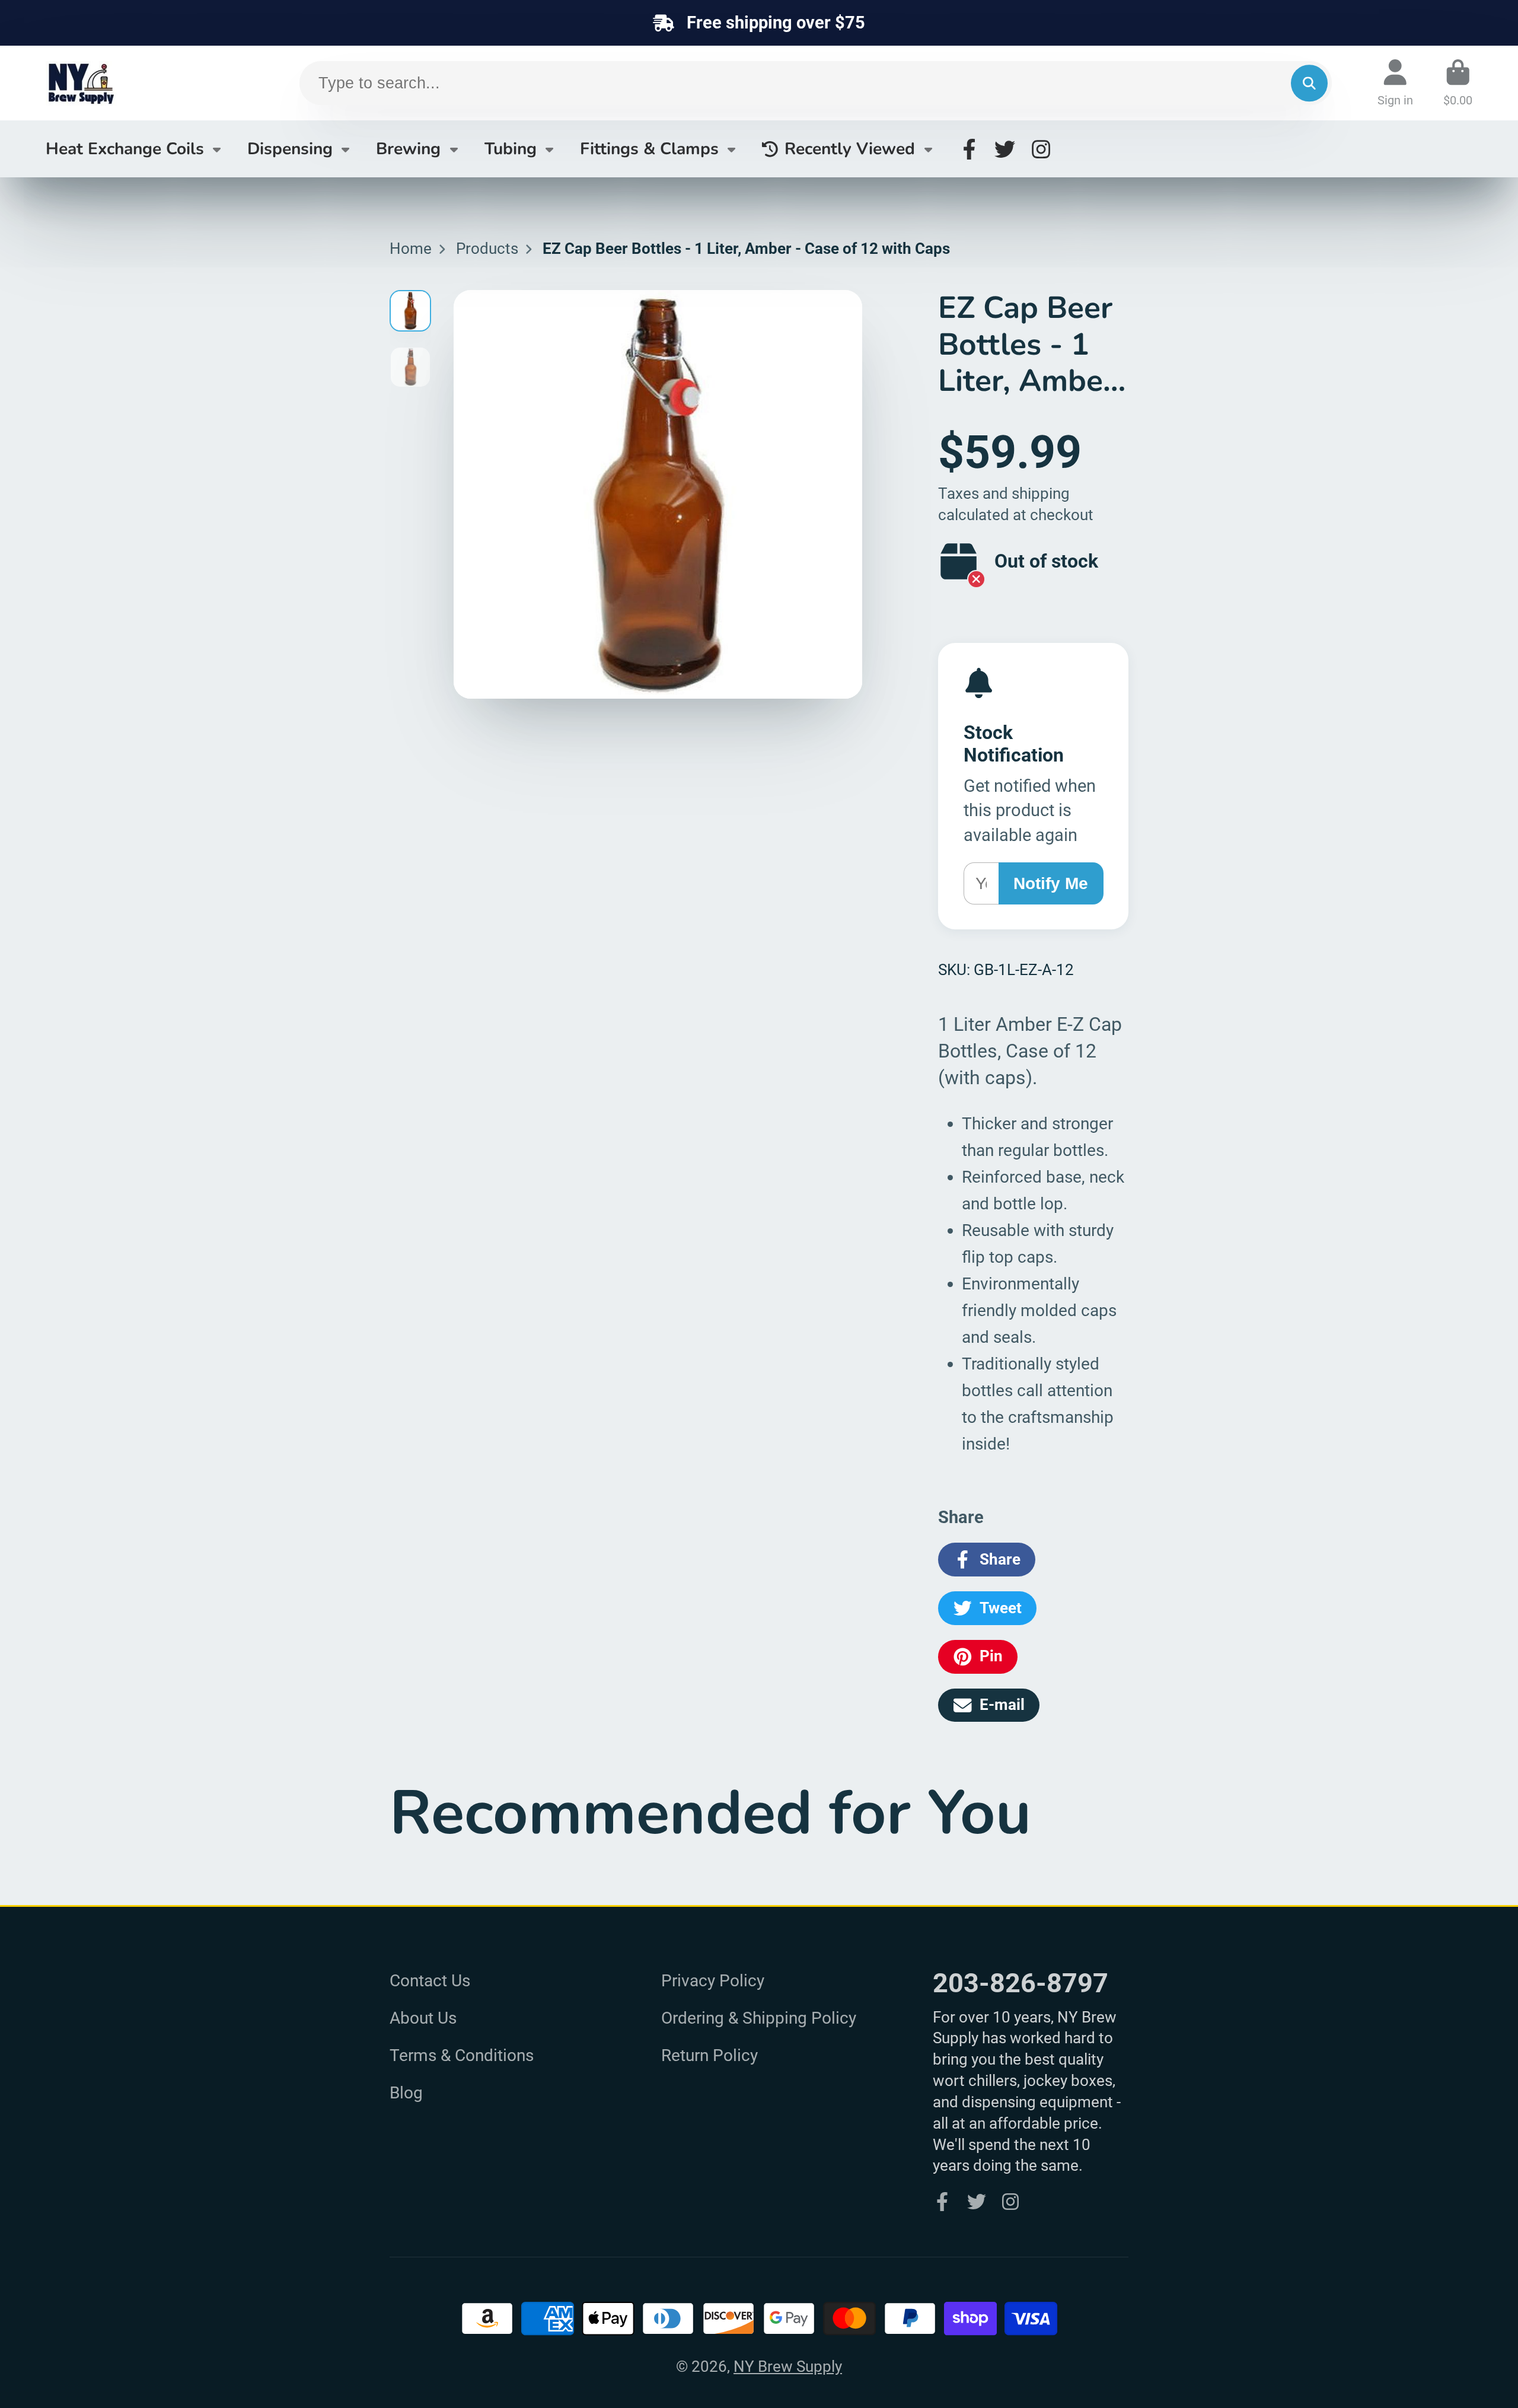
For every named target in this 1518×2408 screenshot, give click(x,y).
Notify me (1051, 883)
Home (411, 249)
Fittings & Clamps (649, 149)
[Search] (1309, 83)
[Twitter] (1005, 149)
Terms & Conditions (462, 2055)
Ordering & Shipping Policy (759, 2018)
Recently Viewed (850, 149)
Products (487, 249)
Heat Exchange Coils (125, 149)
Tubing (511, 149)
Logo (135, 83)
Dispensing (290, 149)
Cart (1458, 83)
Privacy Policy (713, 1981)
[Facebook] (969, 149)
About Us (423, 2018)
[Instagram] (1041, 149)
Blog (406, 2093)
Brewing (408, 149)
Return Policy (709, 2055)
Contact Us (430, 1981)
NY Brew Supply (788, 2366)
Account (1395, 83)
